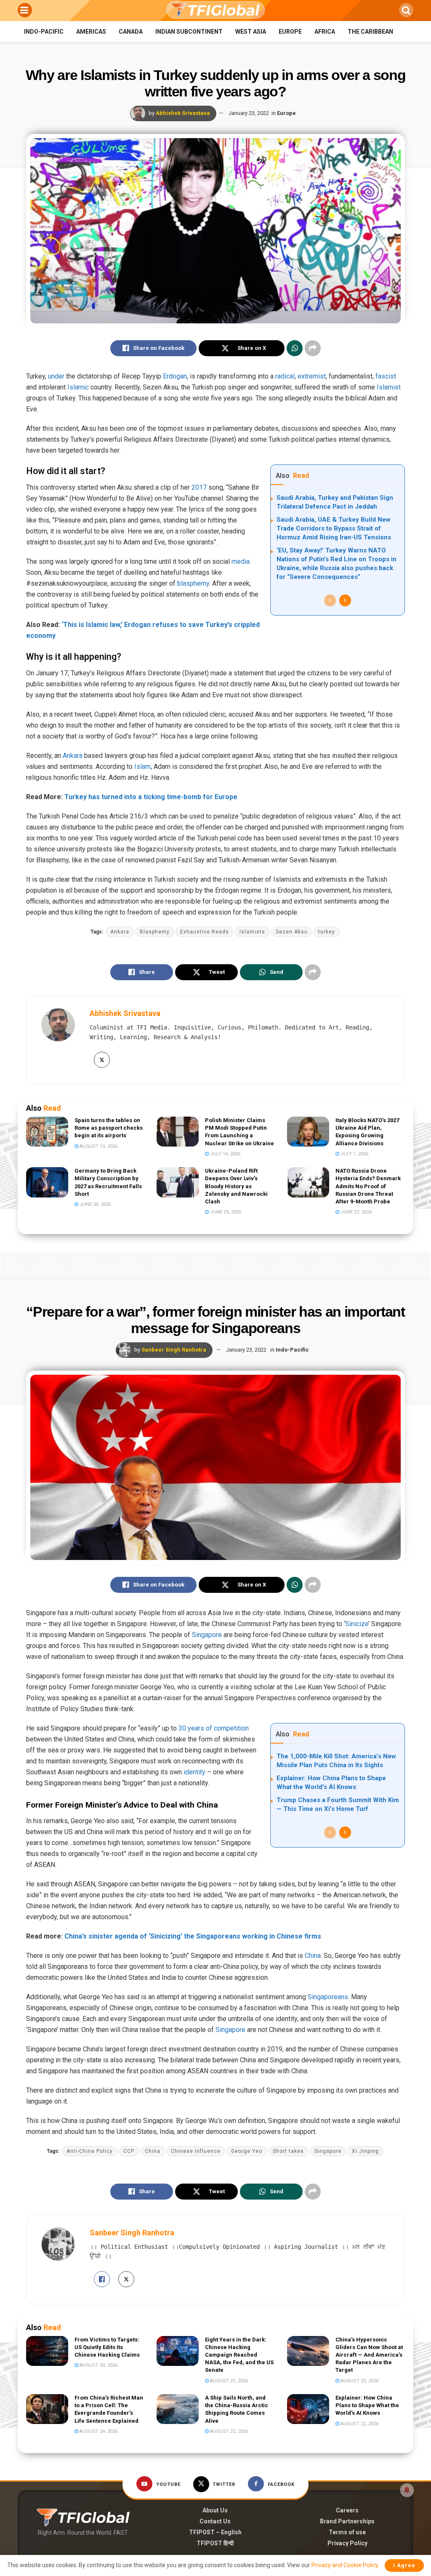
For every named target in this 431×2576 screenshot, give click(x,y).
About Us (215, 2510)
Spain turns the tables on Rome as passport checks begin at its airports (109, 1128)
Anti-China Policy (90, 2151)
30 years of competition (214, 1728)
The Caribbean (370, 32)
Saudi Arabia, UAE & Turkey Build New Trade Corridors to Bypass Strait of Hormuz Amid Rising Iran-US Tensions (334, 528)
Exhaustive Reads (205, 932)
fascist (386, 376)
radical (285, 376)
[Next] (345, 600)
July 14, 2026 (225, 1154)
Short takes (288, 2151)
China (313, 1956)
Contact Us (215, 2521)
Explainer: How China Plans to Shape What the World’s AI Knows (367, 2405)
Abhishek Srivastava (183, 113)
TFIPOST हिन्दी (215, 2543)
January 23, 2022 (249, 113)
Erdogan (175, 376)
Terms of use (347, 2532)
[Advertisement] (215, 1264)
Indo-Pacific (44, 32)
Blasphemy (155, 932)
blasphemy (193, 583)
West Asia (251, 32)
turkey (327, 932)
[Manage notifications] (407, 2490)
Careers (347, 2510)
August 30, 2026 (98, 2365)
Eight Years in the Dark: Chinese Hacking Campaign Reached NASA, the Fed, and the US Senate (239, 2355)
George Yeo (247, 2151)
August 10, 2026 (98, 1146)
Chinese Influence (196, 2151)
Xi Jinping (365, 2151)
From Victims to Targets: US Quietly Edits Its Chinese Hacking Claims (107, 2347)
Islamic (78, 387)
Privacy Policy (347, 2543)
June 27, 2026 (355, 1212)
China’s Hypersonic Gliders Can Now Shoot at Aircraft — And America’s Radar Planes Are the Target (369, 2355)
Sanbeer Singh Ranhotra (174, 1350)
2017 (199, 487)
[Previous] (330, 600)
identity (194, 1772)
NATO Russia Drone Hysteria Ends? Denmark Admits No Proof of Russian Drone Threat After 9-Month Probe (368, 1186)
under (56, 376)
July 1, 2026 (354, 1154)
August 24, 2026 (98, 2431)
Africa (325, 32)
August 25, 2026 (359, 2381)
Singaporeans (328, 1997)
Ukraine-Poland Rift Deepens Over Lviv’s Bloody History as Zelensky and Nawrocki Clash (236, 1186)
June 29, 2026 (225, 1212)
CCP (129, 2151)
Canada (131, 32)
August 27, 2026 (228, 2381)
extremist (312, 376)
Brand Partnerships (347, 2521)
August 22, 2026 (228, 2431)
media (241, 561)
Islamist (389, 387)
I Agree (404, 2565)
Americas (91, 32)
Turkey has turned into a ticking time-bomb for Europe (151, 797)
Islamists (252, 932)
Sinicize (357, 1624)
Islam (142, 767)
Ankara (73, 756)
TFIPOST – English (215, 2532)
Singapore (207, 1635)
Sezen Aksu (292, 932)
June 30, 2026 (94, 1204)
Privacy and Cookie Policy (345, 2565)
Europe (290, 32)
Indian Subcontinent (189, 32)
